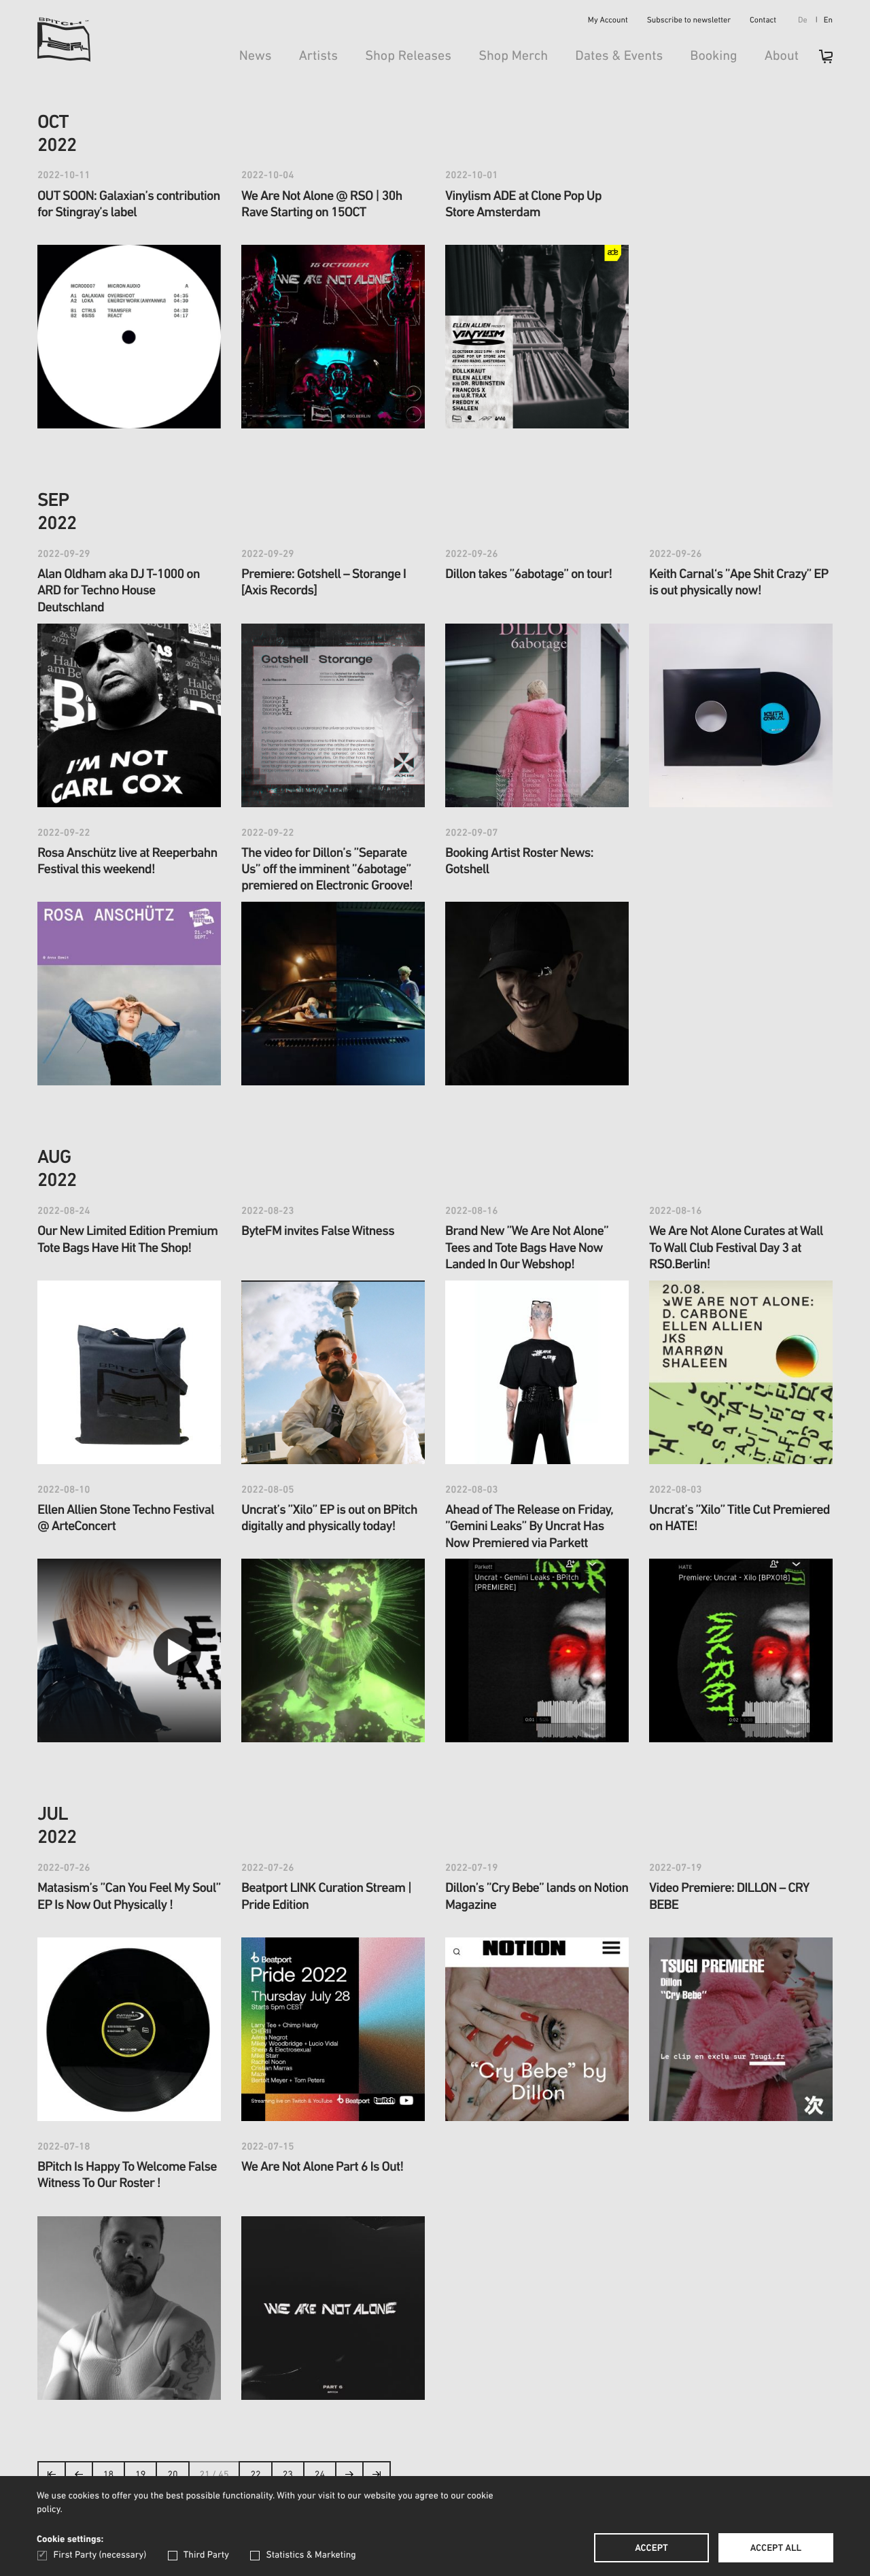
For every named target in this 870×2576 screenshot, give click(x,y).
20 (172, 2475)
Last (377, 2478)
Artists (319, 56)
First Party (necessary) (100, 2555)
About (782, 56)
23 (288, 2475)
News (256, 56)
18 (108, 2475)
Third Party (206, 2555)
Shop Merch (513, 56)
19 (140, 2475)
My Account (608, 21)
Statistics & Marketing (311, 2555)
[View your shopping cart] (819, 61)
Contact (763, 21)
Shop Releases (408, 56)
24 (320, 2475)
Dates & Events (619, 56)
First (52, 2478)
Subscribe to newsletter (689, 21)
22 (255, 2475)
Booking (713, 56)
